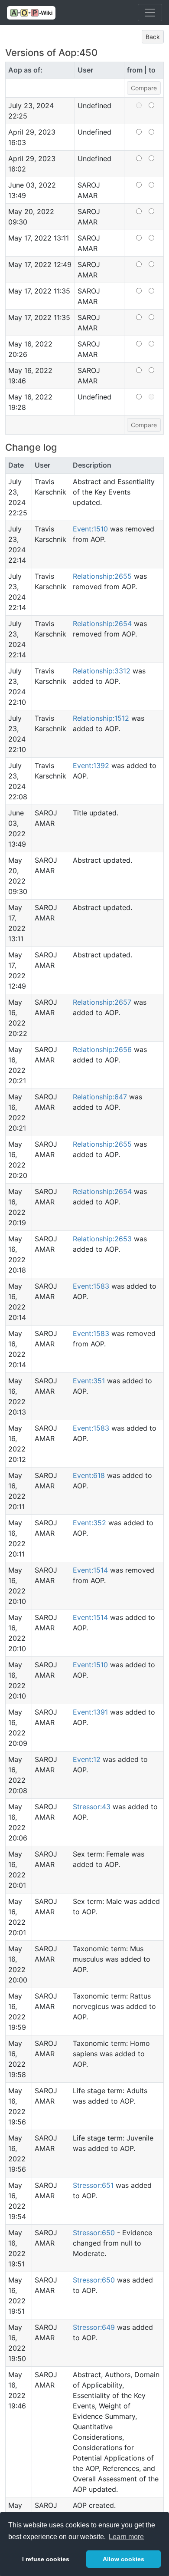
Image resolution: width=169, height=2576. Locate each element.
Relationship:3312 (102, 671)
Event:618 (89, 1475)
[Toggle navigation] (150, 13)
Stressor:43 (92, 1807)
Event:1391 (90, 1712)
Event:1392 (91, 765)
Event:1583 (91, 1286)
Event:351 (89, 1381)
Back (153, 37)
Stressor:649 (94, 2327)
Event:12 (87, 1759)
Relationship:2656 (102, 1049)
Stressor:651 (93, 2185)
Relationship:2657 (102, 1002)
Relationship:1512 (101, 718)
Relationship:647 (100, 1097)
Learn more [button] (126, 2537)
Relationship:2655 (102, 576)
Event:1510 (90, 529)
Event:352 (89, 1523)
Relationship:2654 (102, 623)
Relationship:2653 (102, 1239)
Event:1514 (90, 1570)
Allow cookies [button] (123, 2559)
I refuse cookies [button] (46, 2559)
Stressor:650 (94, 2233)
